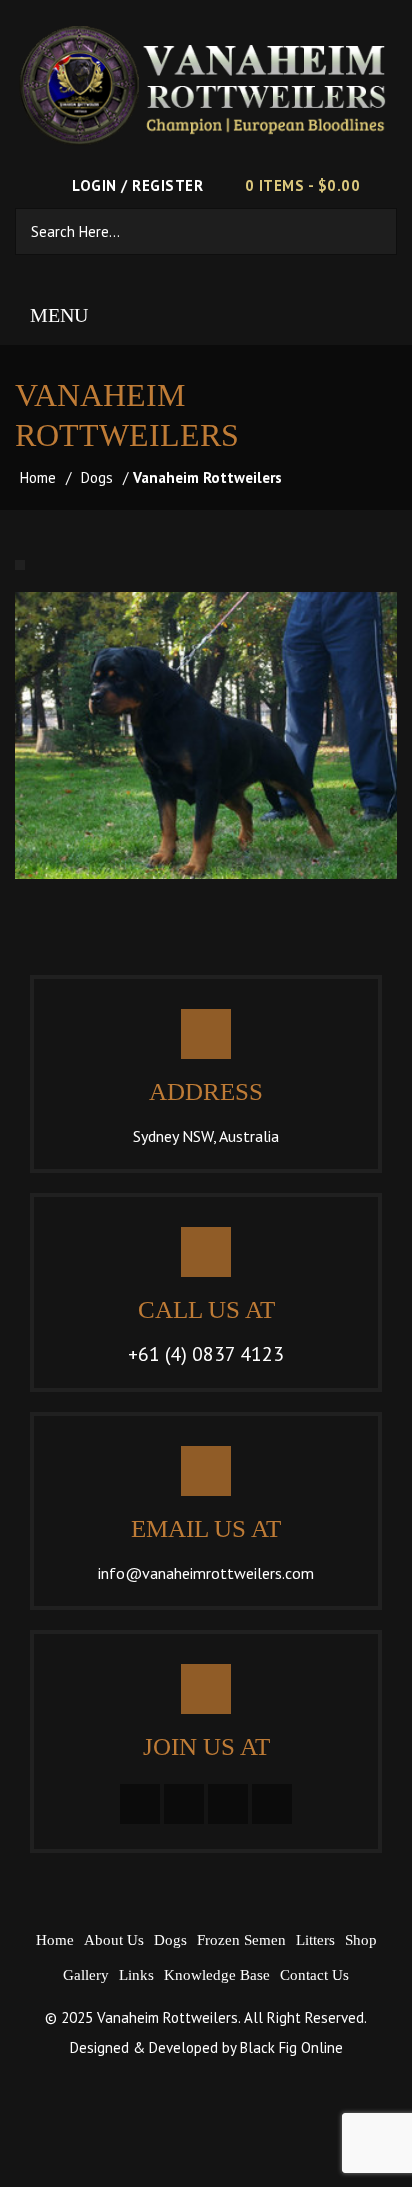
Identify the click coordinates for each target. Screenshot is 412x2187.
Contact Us (314, 1975)
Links (136, 1975)
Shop (361, 1940)
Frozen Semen (241, 1940)
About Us (114, 1940)
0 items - (302, 185)
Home (38, 477)
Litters (315, 1940)
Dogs (97, 477)
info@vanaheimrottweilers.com (206, 1573)
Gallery (86, 1975)
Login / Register (135, 185)
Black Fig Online (291, 2047)
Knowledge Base (217, 1975)
